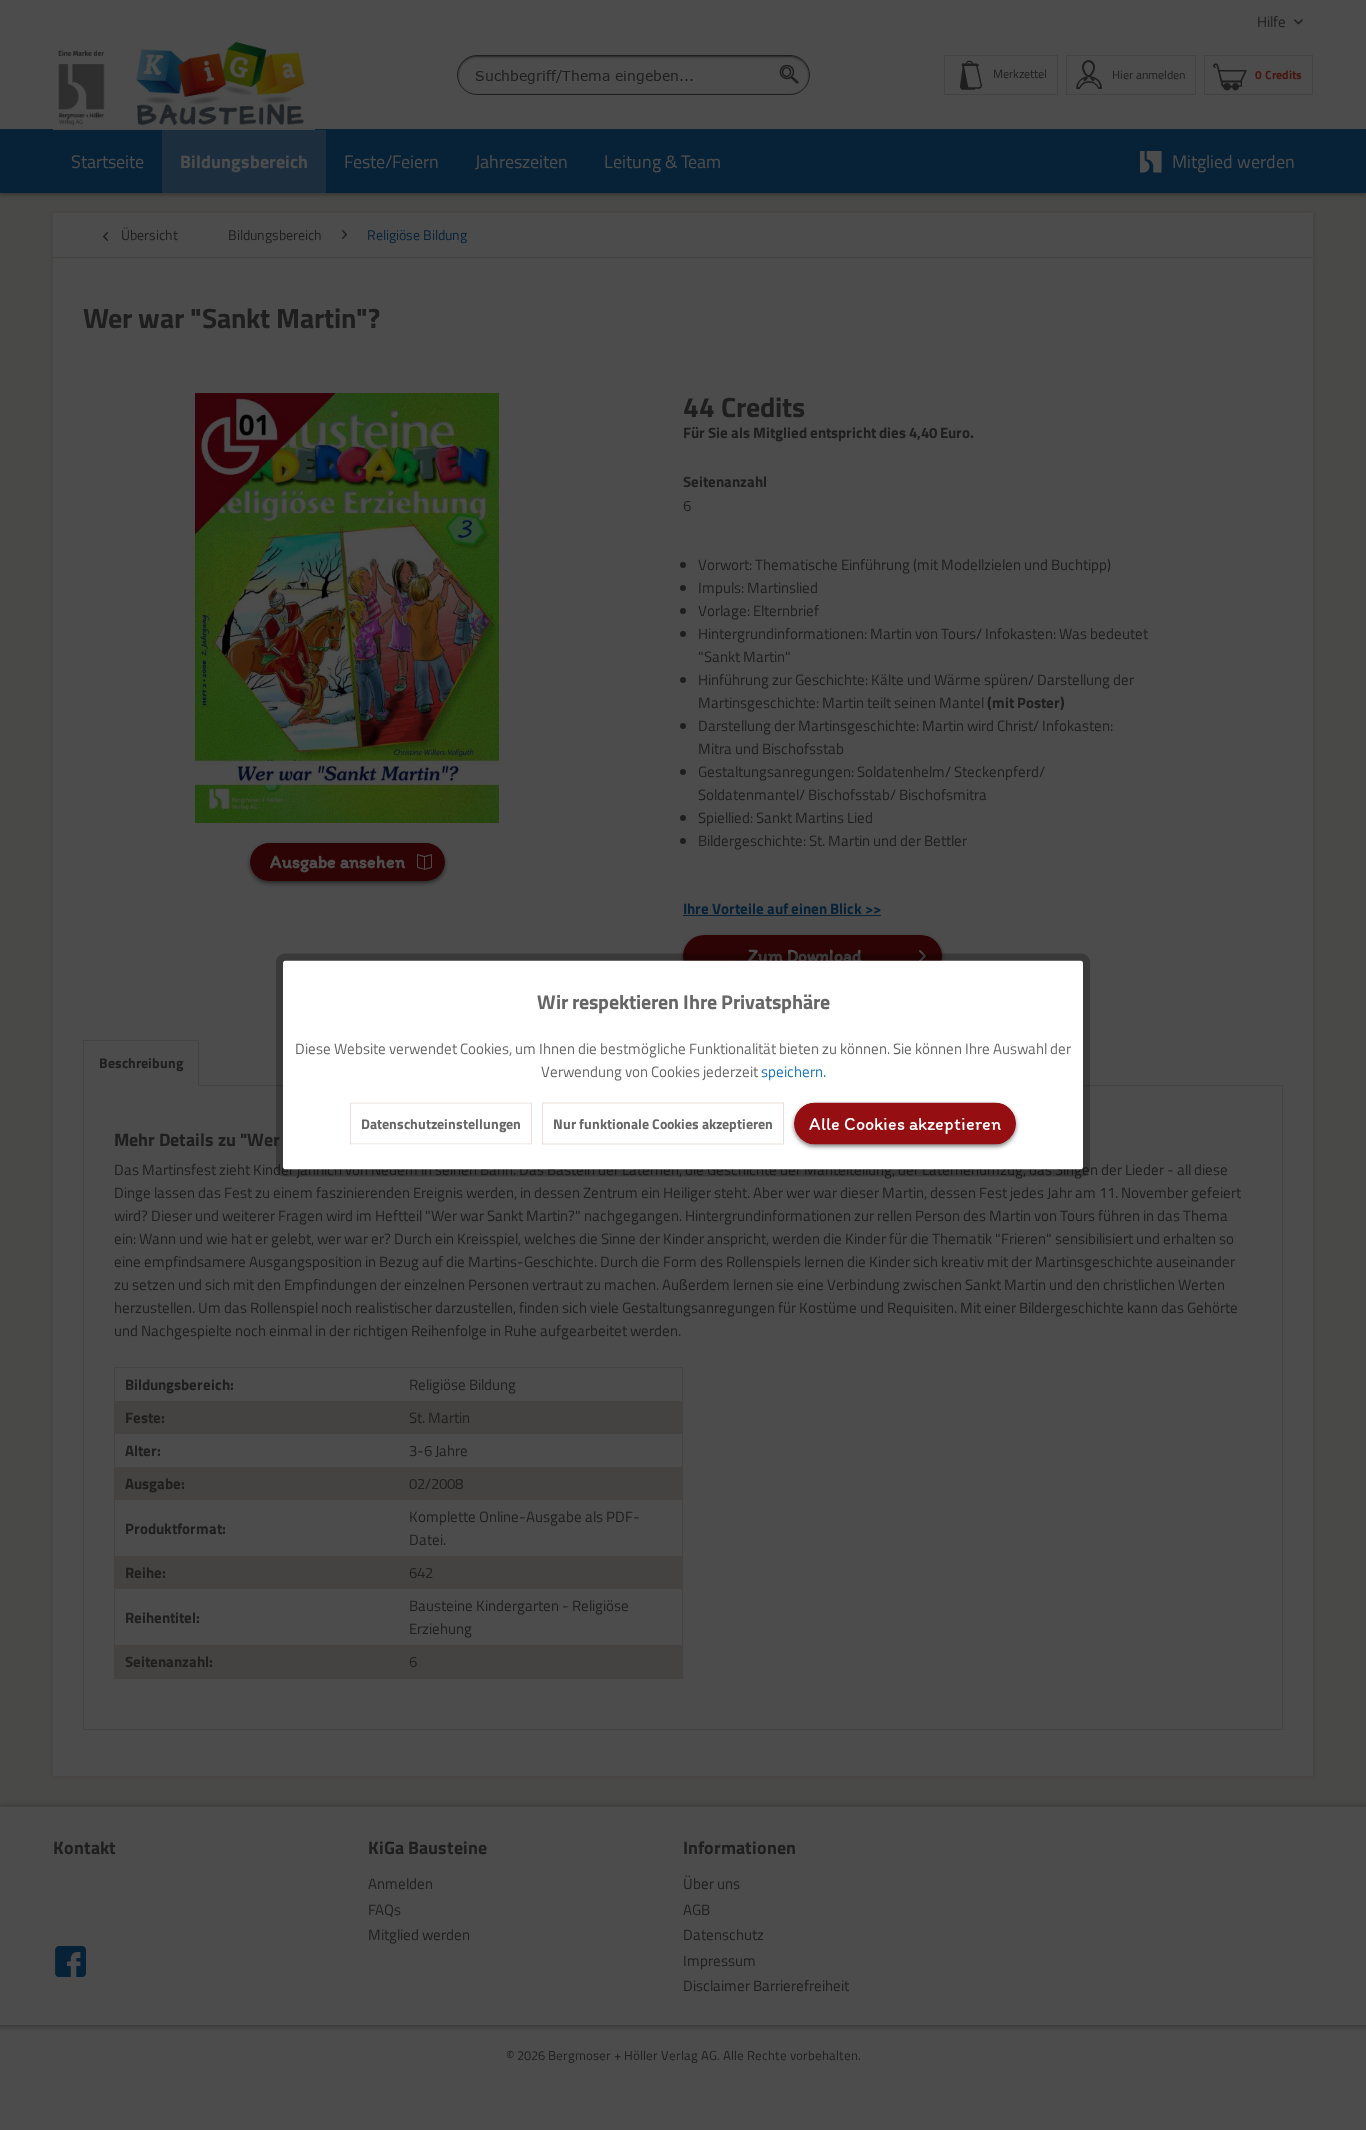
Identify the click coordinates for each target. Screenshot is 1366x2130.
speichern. (793, 1071)
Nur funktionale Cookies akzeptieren (663, 1123)
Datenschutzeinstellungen (441, 1123)
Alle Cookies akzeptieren (905, 1124)
